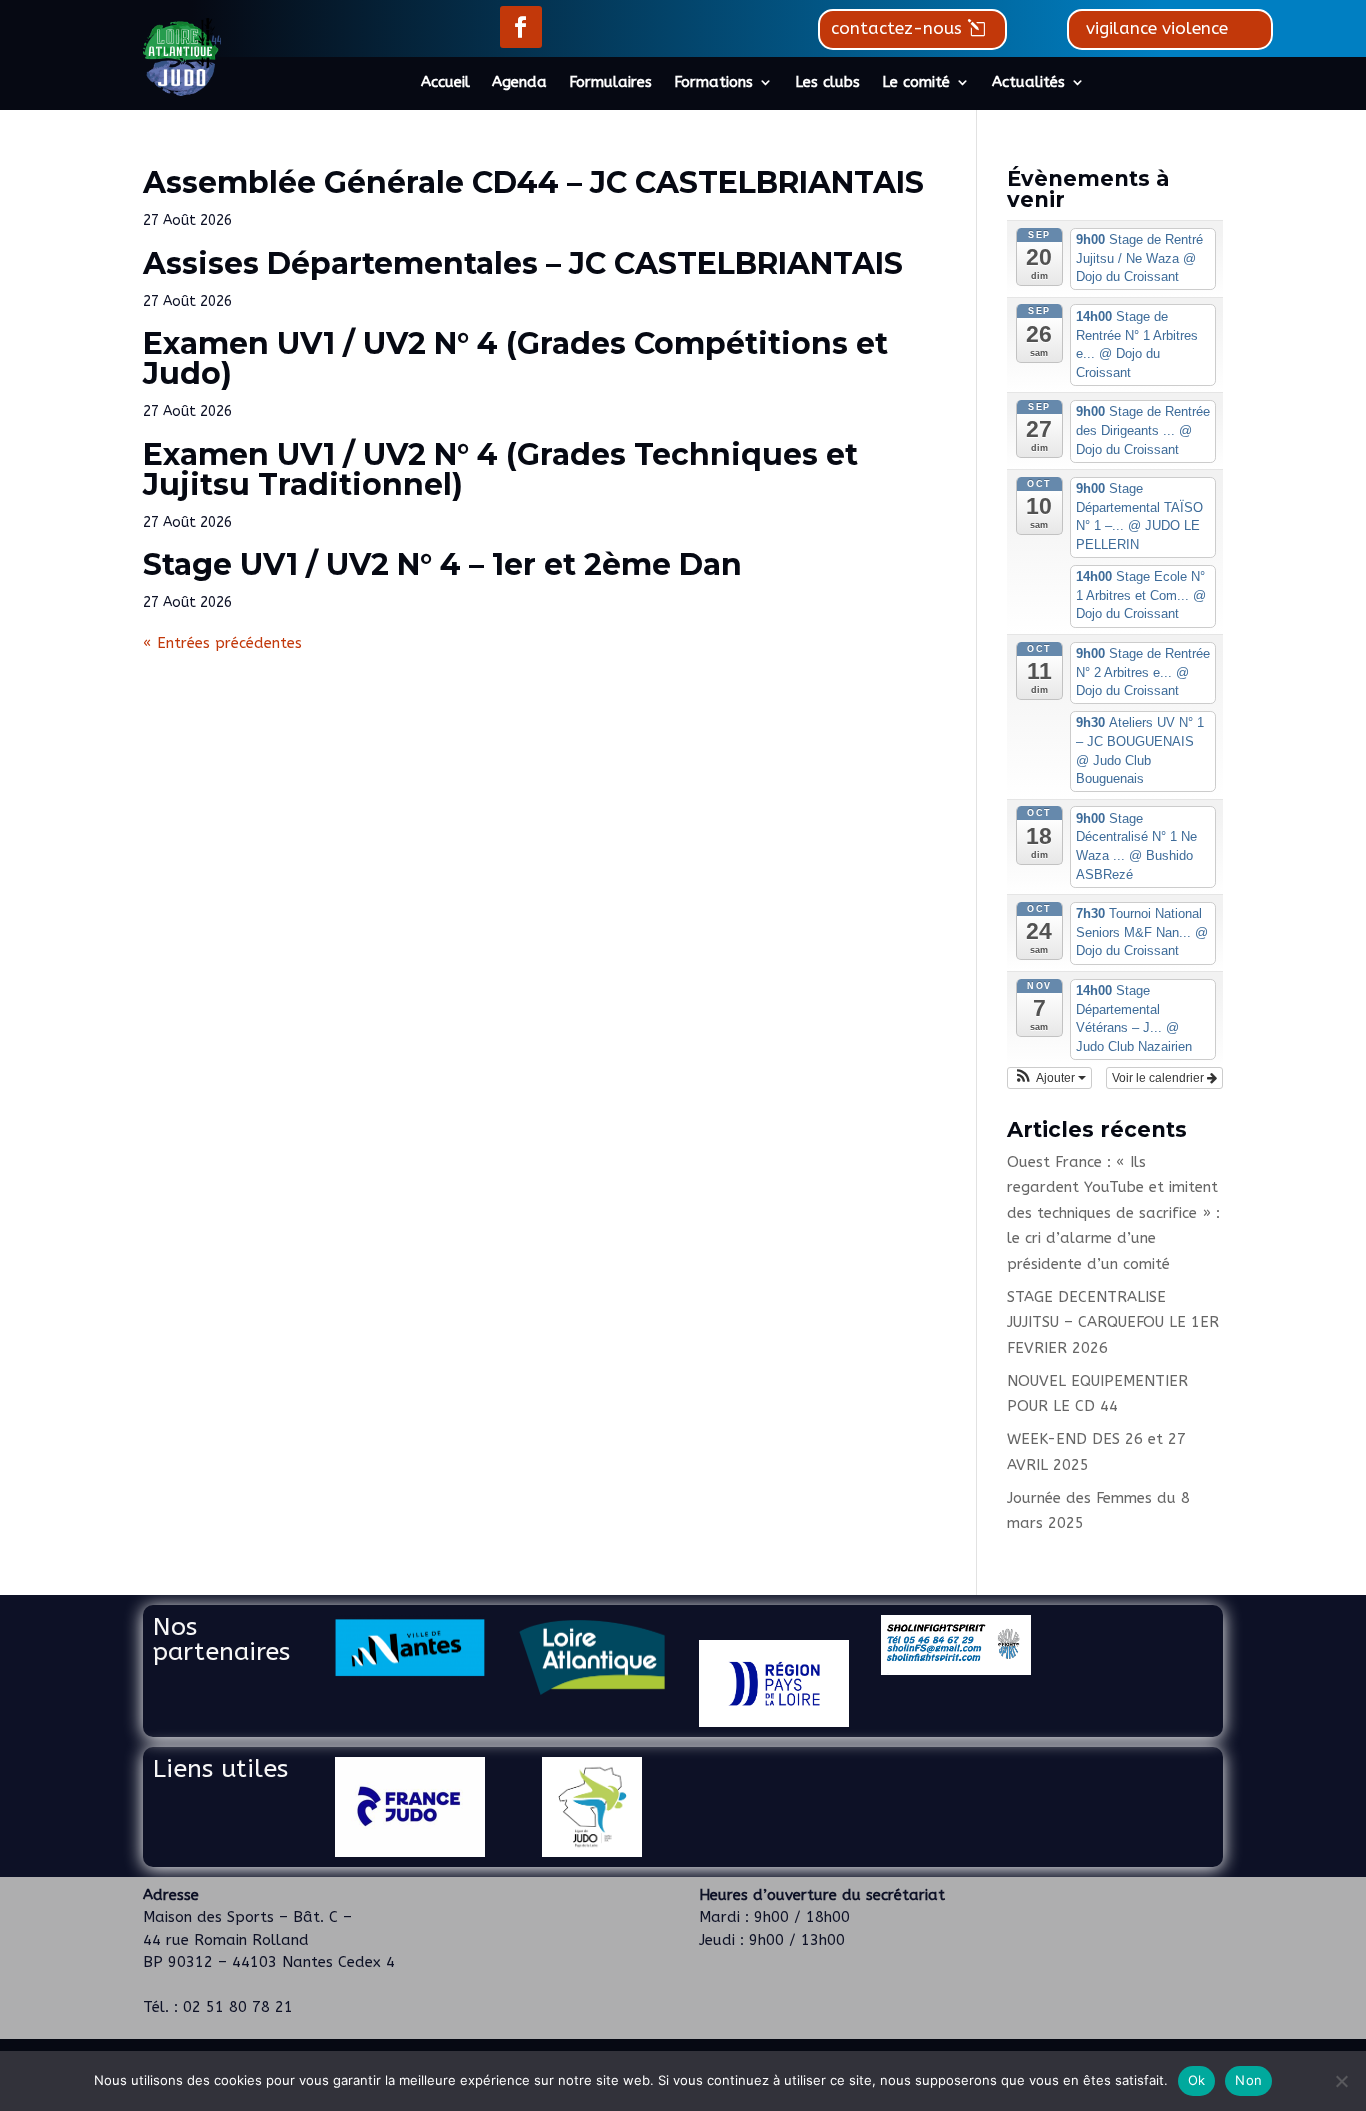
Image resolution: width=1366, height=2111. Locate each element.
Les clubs (827, 83)
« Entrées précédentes (222, 643)
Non (1248, 2080)
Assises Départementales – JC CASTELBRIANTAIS (523, 263)
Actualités (1028, 83)
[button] (1049, 1078)
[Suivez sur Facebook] (521, 27)
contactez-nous (896, 28)
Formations (713, 83)
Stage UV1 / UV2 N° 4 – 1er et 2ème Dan (442, 564)
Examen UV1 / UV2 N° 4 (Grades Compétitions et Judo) (515, 358)
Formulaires (610, 83)
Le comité (916, 83)
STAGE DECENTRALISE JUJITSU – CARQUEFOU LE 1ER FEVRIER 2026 (1113, 1322)
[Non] (1341, 2081)
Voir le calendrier (1159, 1078)
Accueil (445, 83)
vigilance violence (1157, 28)
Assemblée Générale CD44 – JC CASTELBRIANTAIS (533, 182)
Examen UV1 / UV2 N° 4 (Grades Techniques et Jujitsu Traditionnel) (500, 469)
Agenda (519, 83)
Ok (1197, 2080)
